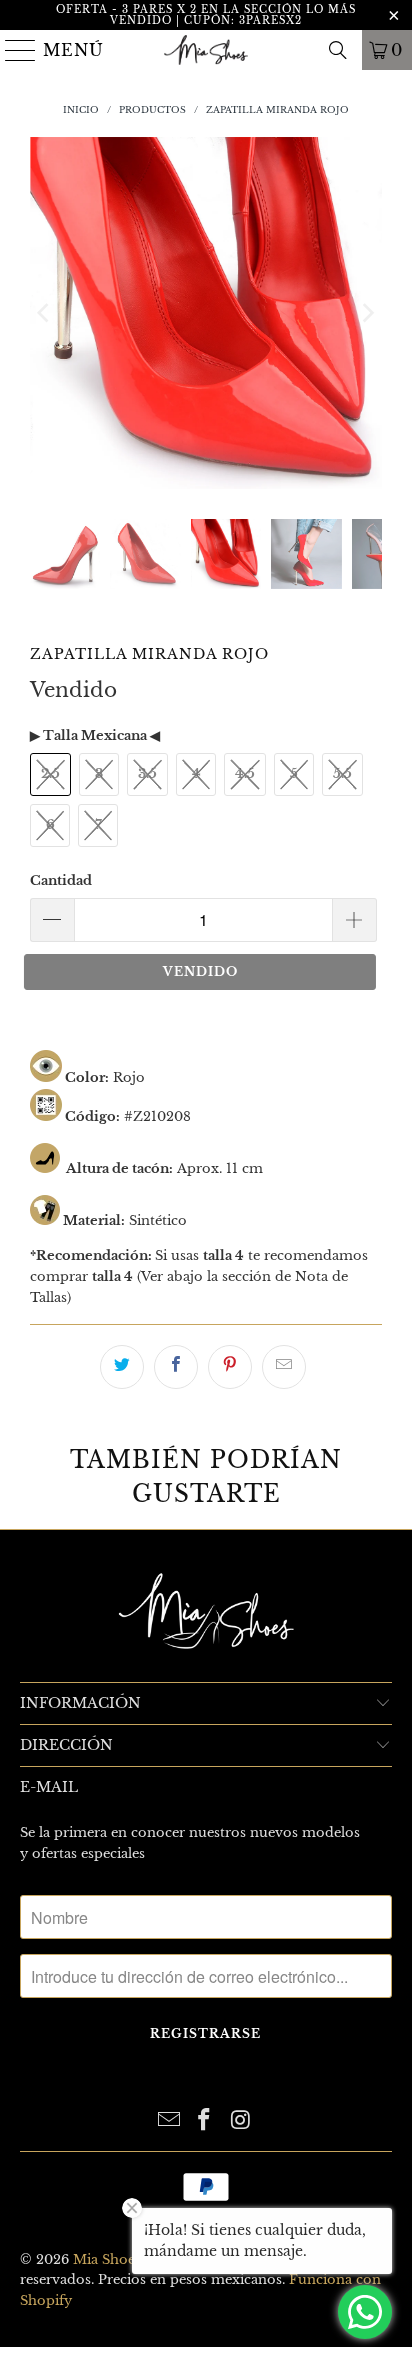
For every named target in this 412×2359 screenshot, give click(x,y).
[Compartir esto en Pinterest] (230, 1367)
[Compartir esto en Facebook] (176, 1367)
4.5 (245, 773)
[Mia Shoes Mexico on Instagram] (241, 2121)
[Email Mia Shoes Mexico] (169, 2121)
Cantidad (61, 880)
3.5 (147, 773)
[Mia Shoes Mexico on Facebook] (205, 2121)
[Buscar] (338, 50)
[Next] (367, 313)
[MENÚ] (13, 50)
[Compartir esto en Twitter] (122, 1367)
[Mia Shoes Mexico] (206, 50)
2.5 (50, 773)
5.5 (342, 773)
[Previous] (45, 313)
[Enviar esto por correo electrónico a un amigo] (284, 1367)
